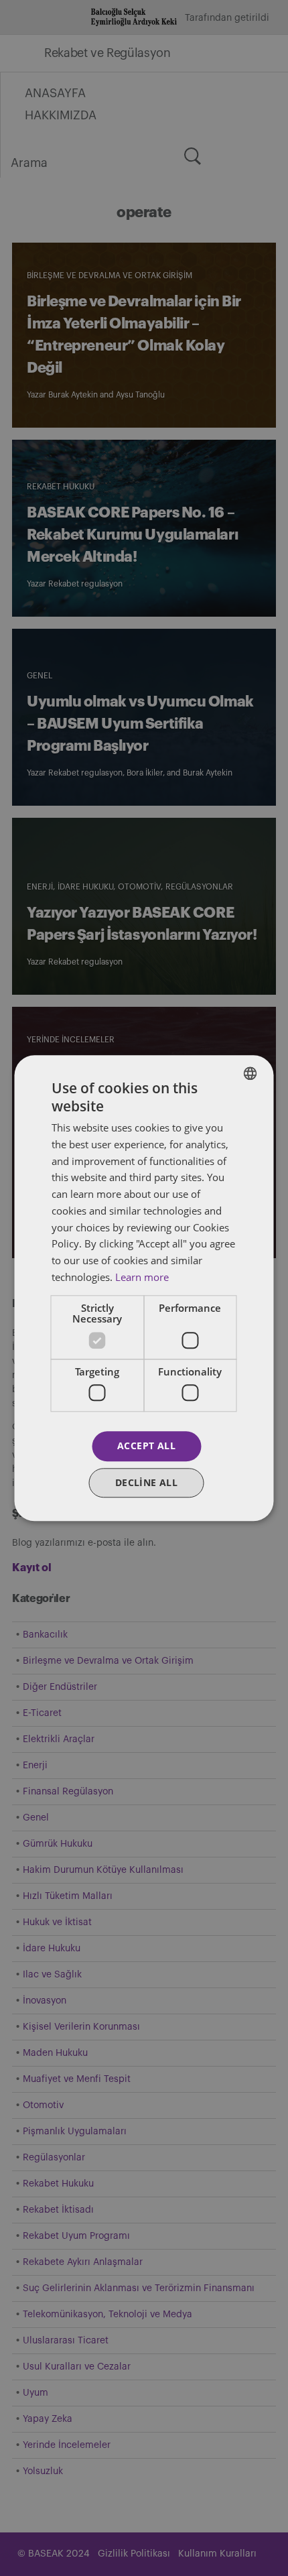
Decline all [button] (146, 1482)
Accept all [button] (146, 1446)
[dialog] (144, 1288)
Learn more (142, 1277)
